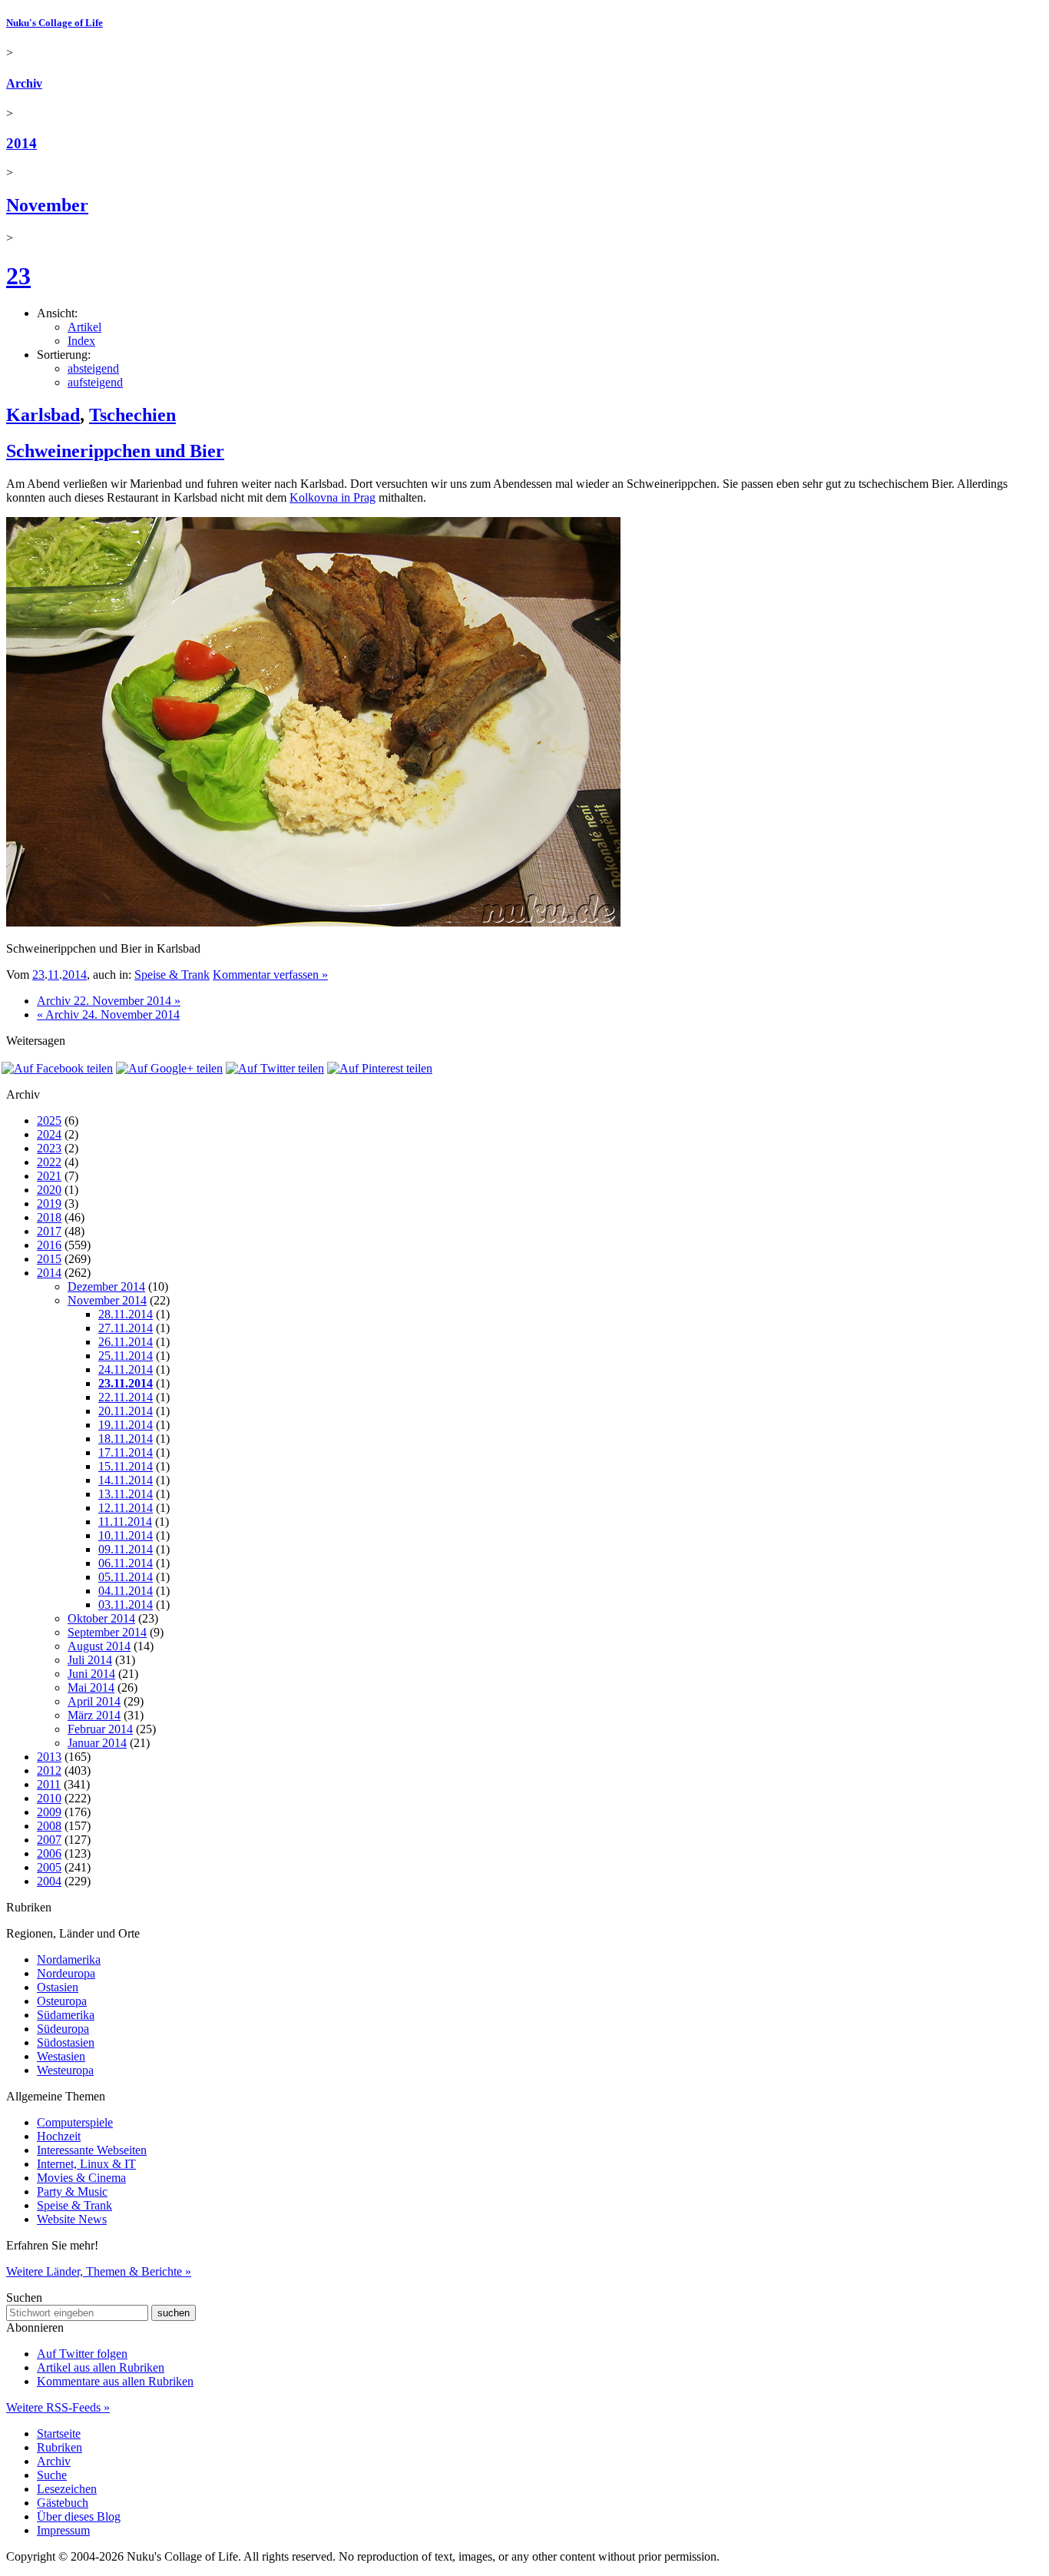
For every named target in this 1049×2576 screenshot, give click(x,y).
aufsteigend (95, 382)
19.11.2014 (126, 1425)
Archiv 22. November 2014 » (109, 1001)
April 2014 (94, 1701)
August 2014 (99, 1646)
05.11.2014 (126, 1577)
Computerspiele (75, 2122)
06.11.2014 (126, 1563)
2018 (49, 1217)
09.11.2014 (126, 1549)
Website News (72, 2219)
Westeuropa (65, 2070)
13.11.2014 (126, 1494)
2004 (49, 1881)
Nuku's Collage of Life (55, 23)
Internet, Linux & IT (86, 2164)
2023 (49, 1148)
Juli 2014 (90, 1660)
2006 (49, 1853)
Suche (52, 2475)
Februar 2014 (100, 1729)
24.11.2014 (126, 1369)
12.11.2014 (126, 1508)
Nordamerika (69, 1959)
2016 (49, 1245)
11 (53, 975)
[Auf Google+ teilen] (169, 1068)
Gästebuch (63, 2503)
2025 (49, 1121)
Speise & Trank (172, 975)
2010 (49, 1798)
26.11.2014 (126, 1342)
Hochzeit (59, 2136)
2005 (49, 1867)
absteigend (93, 368)
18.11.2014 (126, 1439)
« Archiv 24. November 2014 (108, 1014)
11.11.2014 (125, 1522)
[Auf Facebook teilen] (57, 1068)
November (47, 205)
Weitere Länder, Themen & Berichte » (99, 2271)
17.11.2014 (126, 1452)
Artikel (84, 327)
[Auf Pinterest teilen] (380, 1068)
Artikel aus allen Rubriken (101, 2367)
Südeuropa (63, 2029)
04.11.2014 (126, 1591)
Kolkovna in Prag (333, 497)
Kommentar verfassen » (270, 975)
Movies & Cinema (81, 2178)
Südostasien (66, 2042)
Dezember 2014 (106, 1286)
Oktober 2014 (101, 1618)
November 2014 (107, 1300)
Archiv (24, 83)
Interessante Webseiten (92, 2150)
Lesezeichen (67, 2489)
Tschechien (132, 415)
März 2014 (94, 1715)
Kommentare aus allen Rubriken (115, 2381)
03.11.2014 (126, 1605)
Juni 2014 (91, 1674)
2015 (49, 1259)
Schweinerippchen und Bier (115, 451)
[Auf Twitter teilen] (275, 1068)
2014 (22, 143)
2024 (49, 1134)
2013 (49, 1757)
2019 (49, 1203)
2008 (49, 1826)
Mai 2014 (91, 1687)
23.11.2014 (126, 1383)
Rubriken (60, 2447)
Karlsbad (43, 415)
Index (81, 341)
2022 (49, 1162)
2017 (49, 1231)
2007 (49, 1840)
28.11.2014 (126, 1314)
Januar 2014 (97, 1743)
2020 (49, 1190)
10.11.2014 (126, 1535)
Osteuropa (62, 2001)
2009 (49, 1812)
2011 (49, 1784)
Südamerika (66, 2015)
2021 (49, 1176)
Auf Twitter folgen (82, 2354)
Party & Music (72, 2191)
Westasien (61, 2056)
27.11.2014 (126, 1328)
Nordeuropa (66, 1973)
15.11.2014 (126, 1466)
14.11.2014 (126, 1480)
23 (18, 276)
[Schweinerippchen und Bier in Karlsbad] (313, 922)
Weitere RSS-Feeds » (58, 2407)
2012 (49, 1770)
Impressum (63, 2530)
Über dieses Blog (79, 2516)
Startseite (59, 2433)
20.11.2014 (126, 1411)
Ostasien (58, 1987)
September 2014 (107, 1632)
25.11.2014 (126, 1356)
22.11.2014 (126, 1397)
